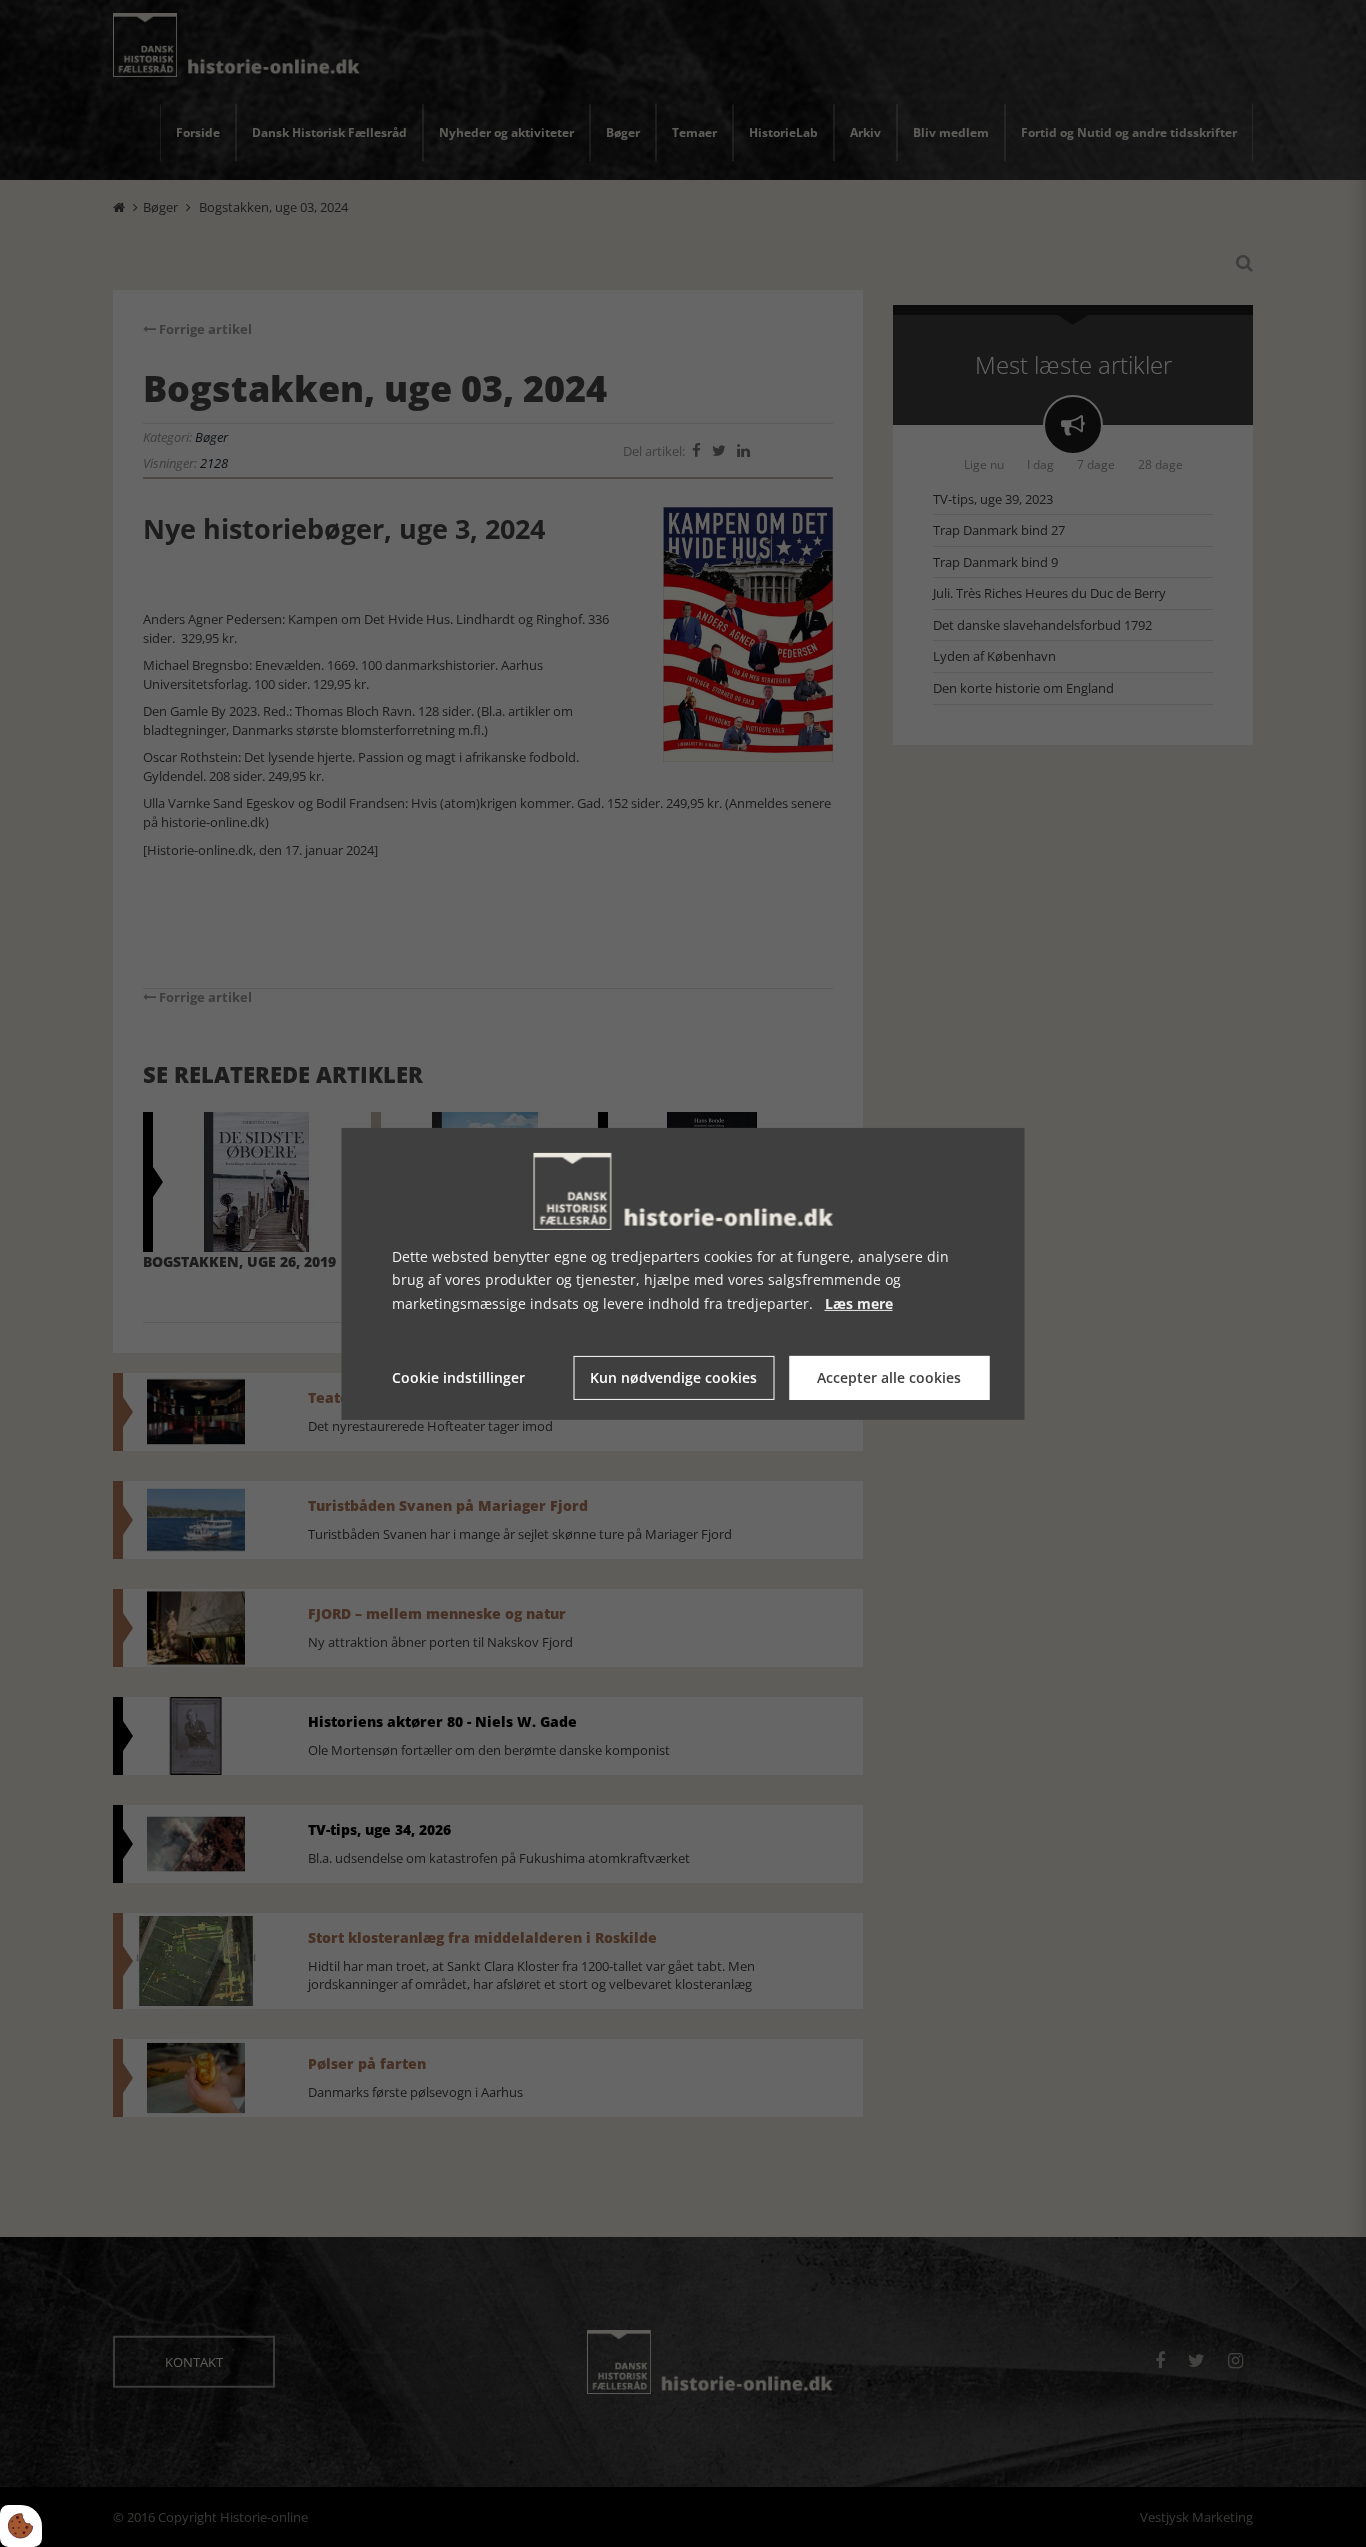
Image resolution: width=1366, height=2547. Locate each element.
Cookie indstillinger (458, 1377)
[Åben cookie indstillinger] (21, 2526)
